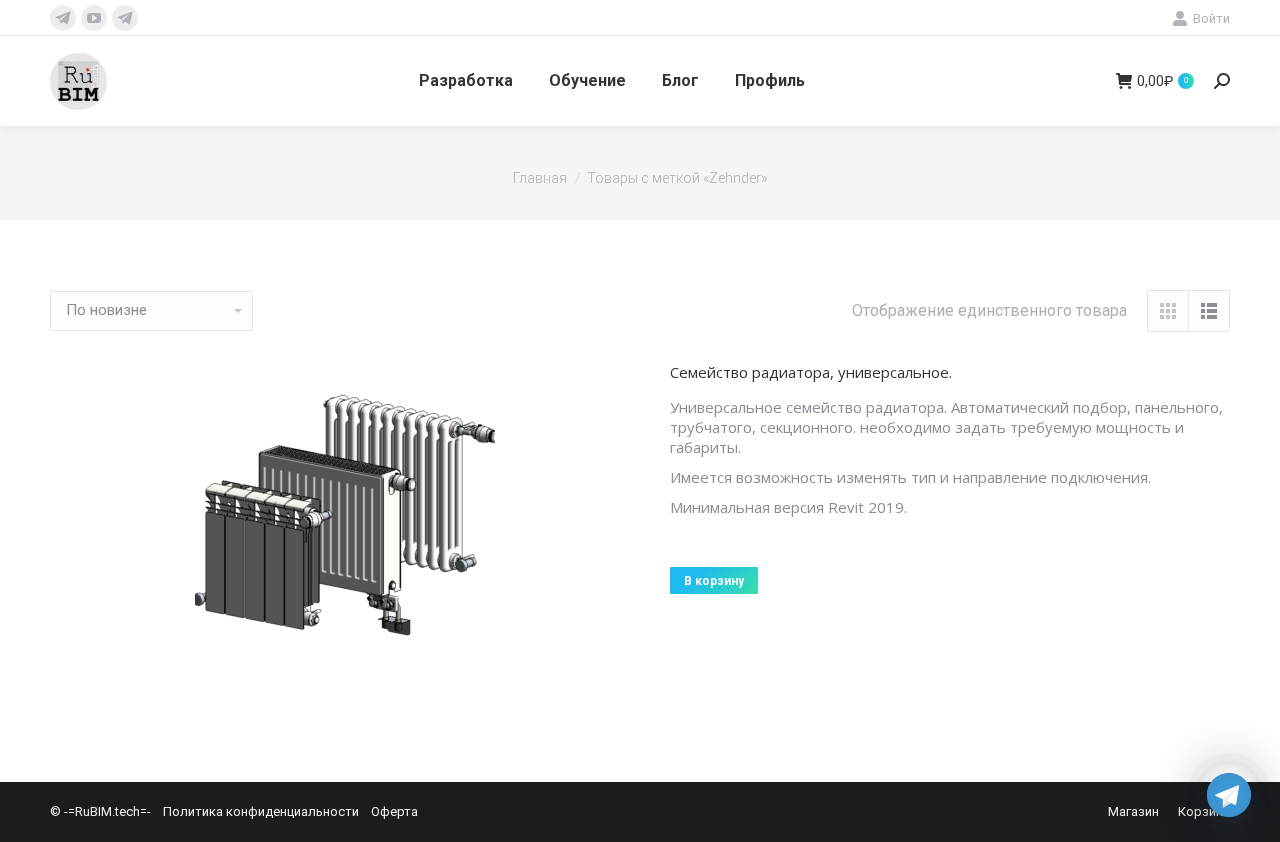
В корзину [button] (714, 581)
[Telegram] (1229, 795)
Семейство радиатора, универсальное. (811, 372)
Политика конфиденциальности (261, 811)
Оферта (394, 811)
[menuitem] (466, 81)
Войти (1211, 18)
